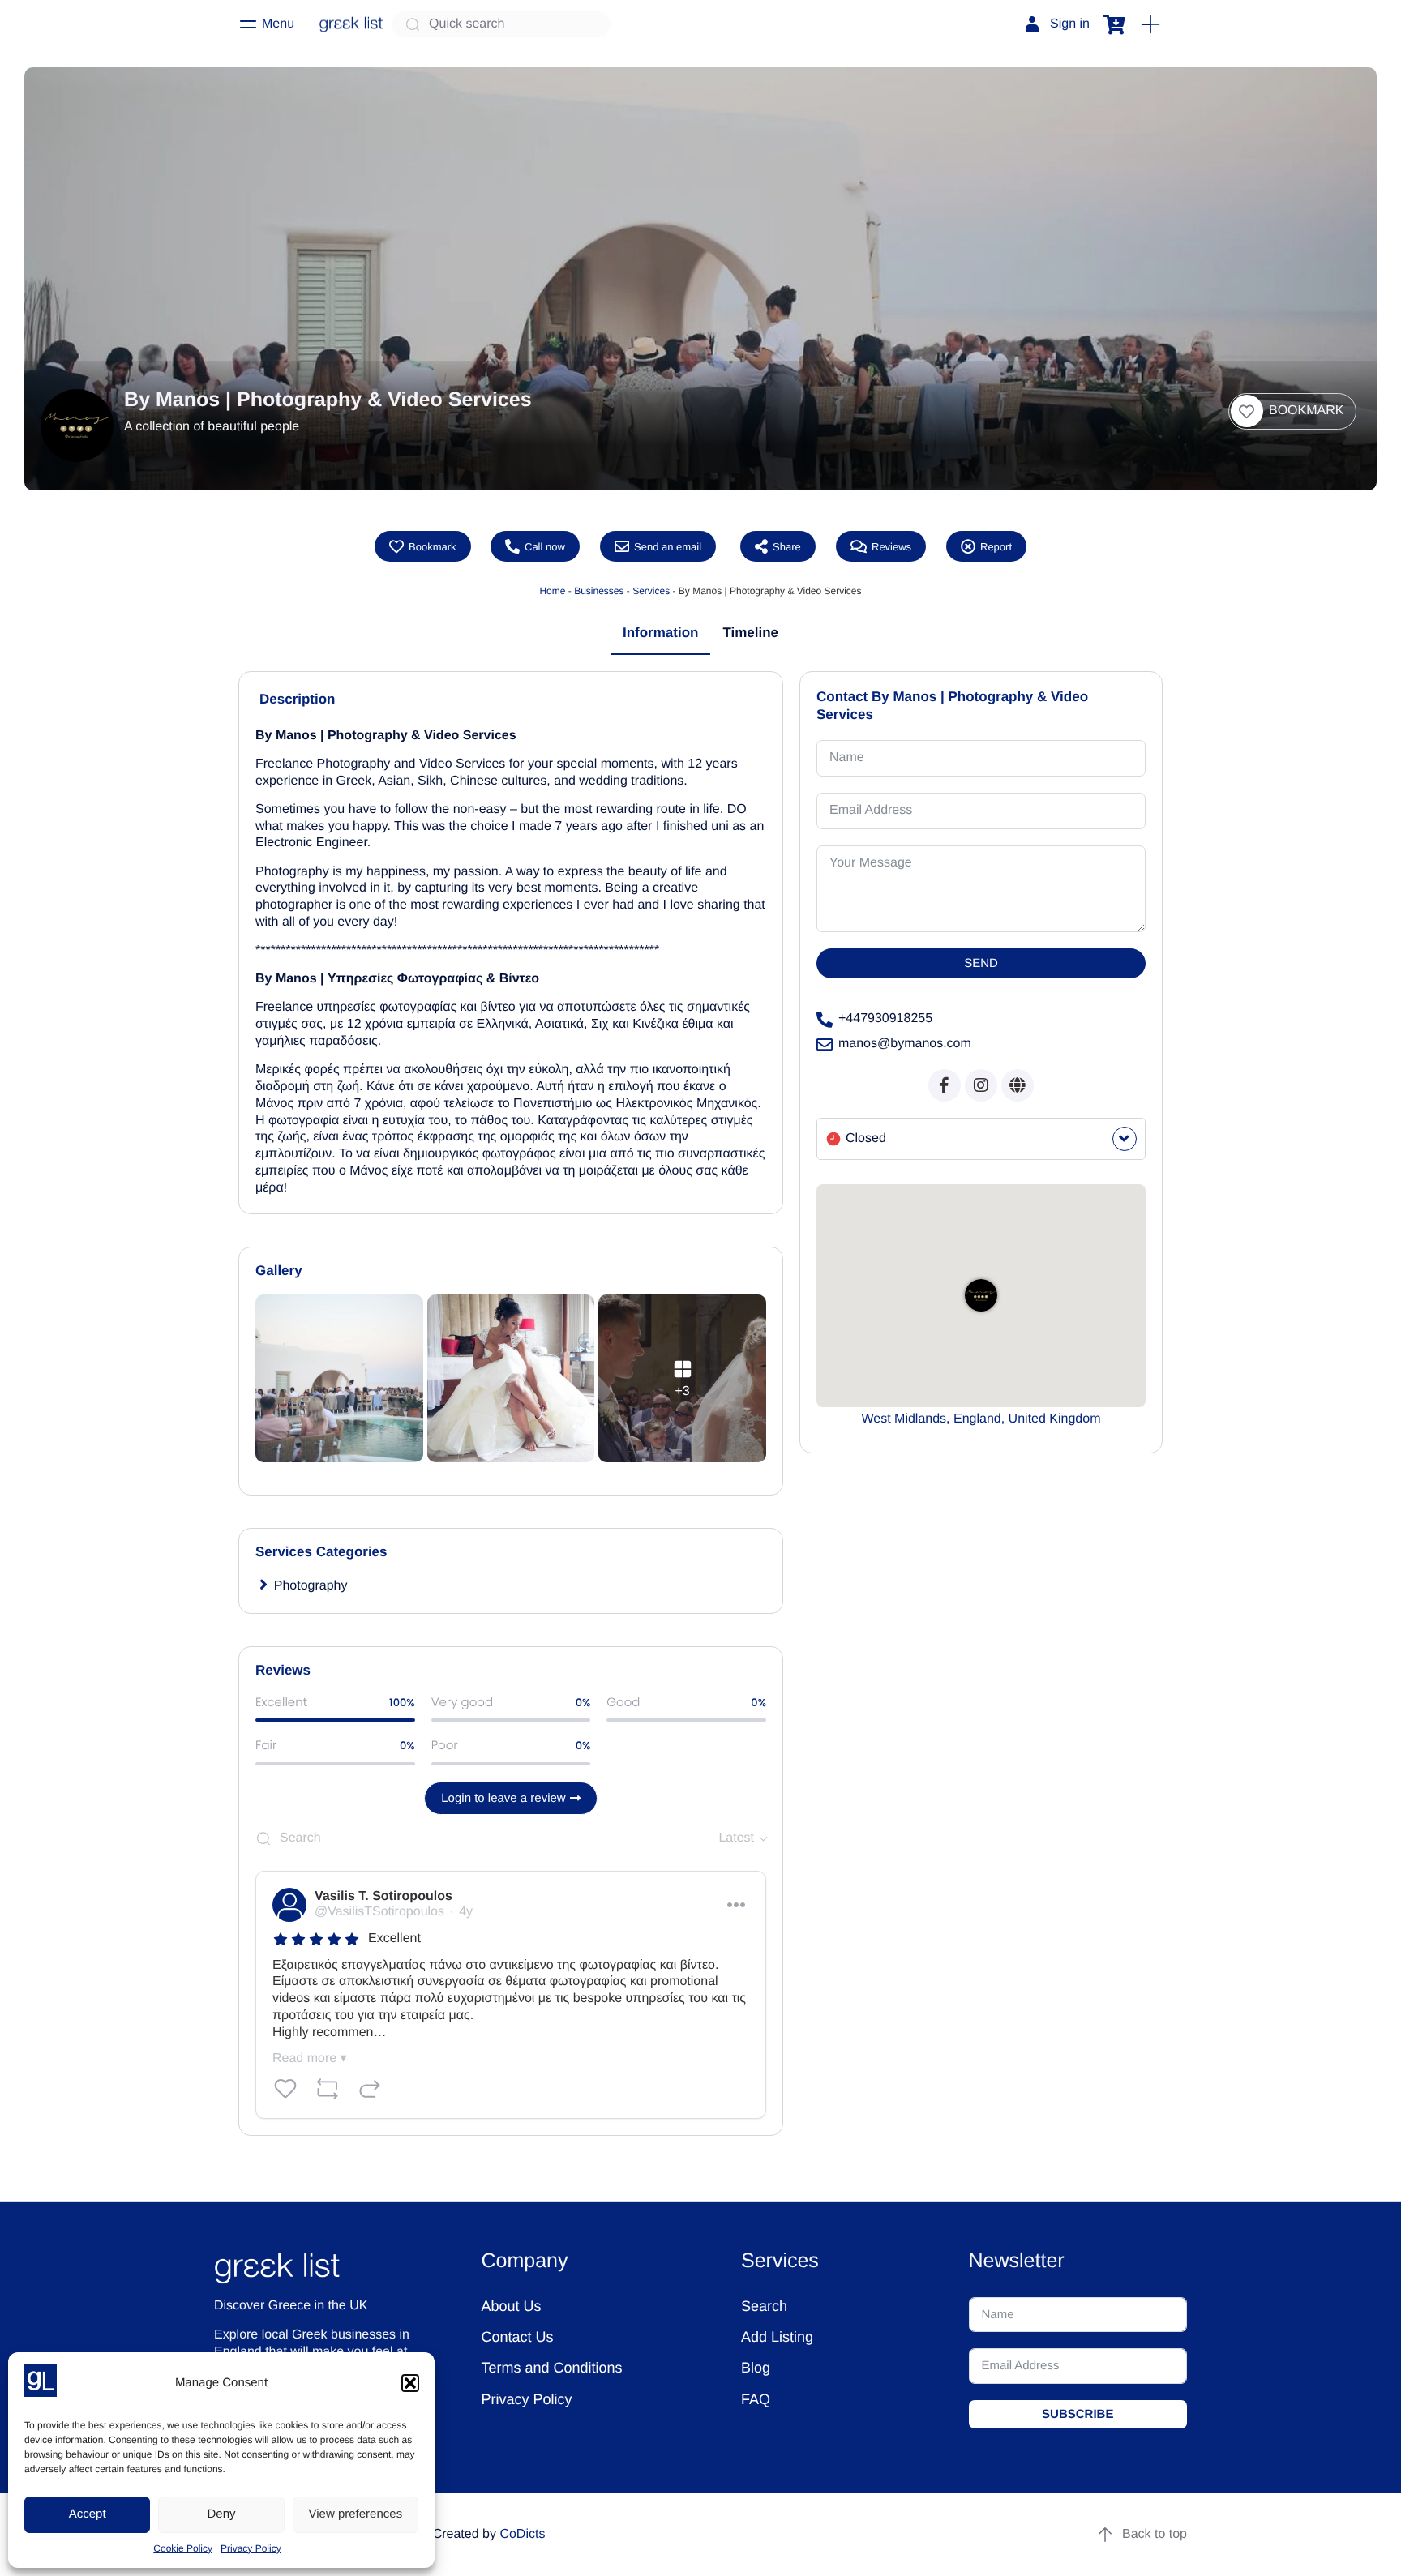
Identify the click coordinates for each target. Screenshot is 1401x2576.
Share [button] (787, 546)
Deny (221, 2514)
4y (466, 1912)
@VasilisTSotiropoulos (379, 1912)
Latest (736, 1838)
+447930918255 (885, 1018)
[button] (410, 2383)
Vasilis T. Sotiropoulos (383, 1896)
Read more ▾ (310, 2058)
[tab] (661, 634)
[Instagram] (981, 1085)
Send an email (668, 546)
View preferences (356, 2514)
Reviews (891, 546)
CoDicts (522, 2534)
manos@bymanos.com (905, 1044)
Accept (88, 2514)
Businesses (599, 591)
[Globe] (1018, 1085)
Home (552, 591)
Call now (545, 546)
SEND (981, 963)
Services (651, 591)
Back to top (1155, 2534)
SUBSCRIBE (1078, 2414)
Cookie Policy (183, 2548)
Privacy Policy (251, 2548)
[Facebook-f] (945, 1085)
